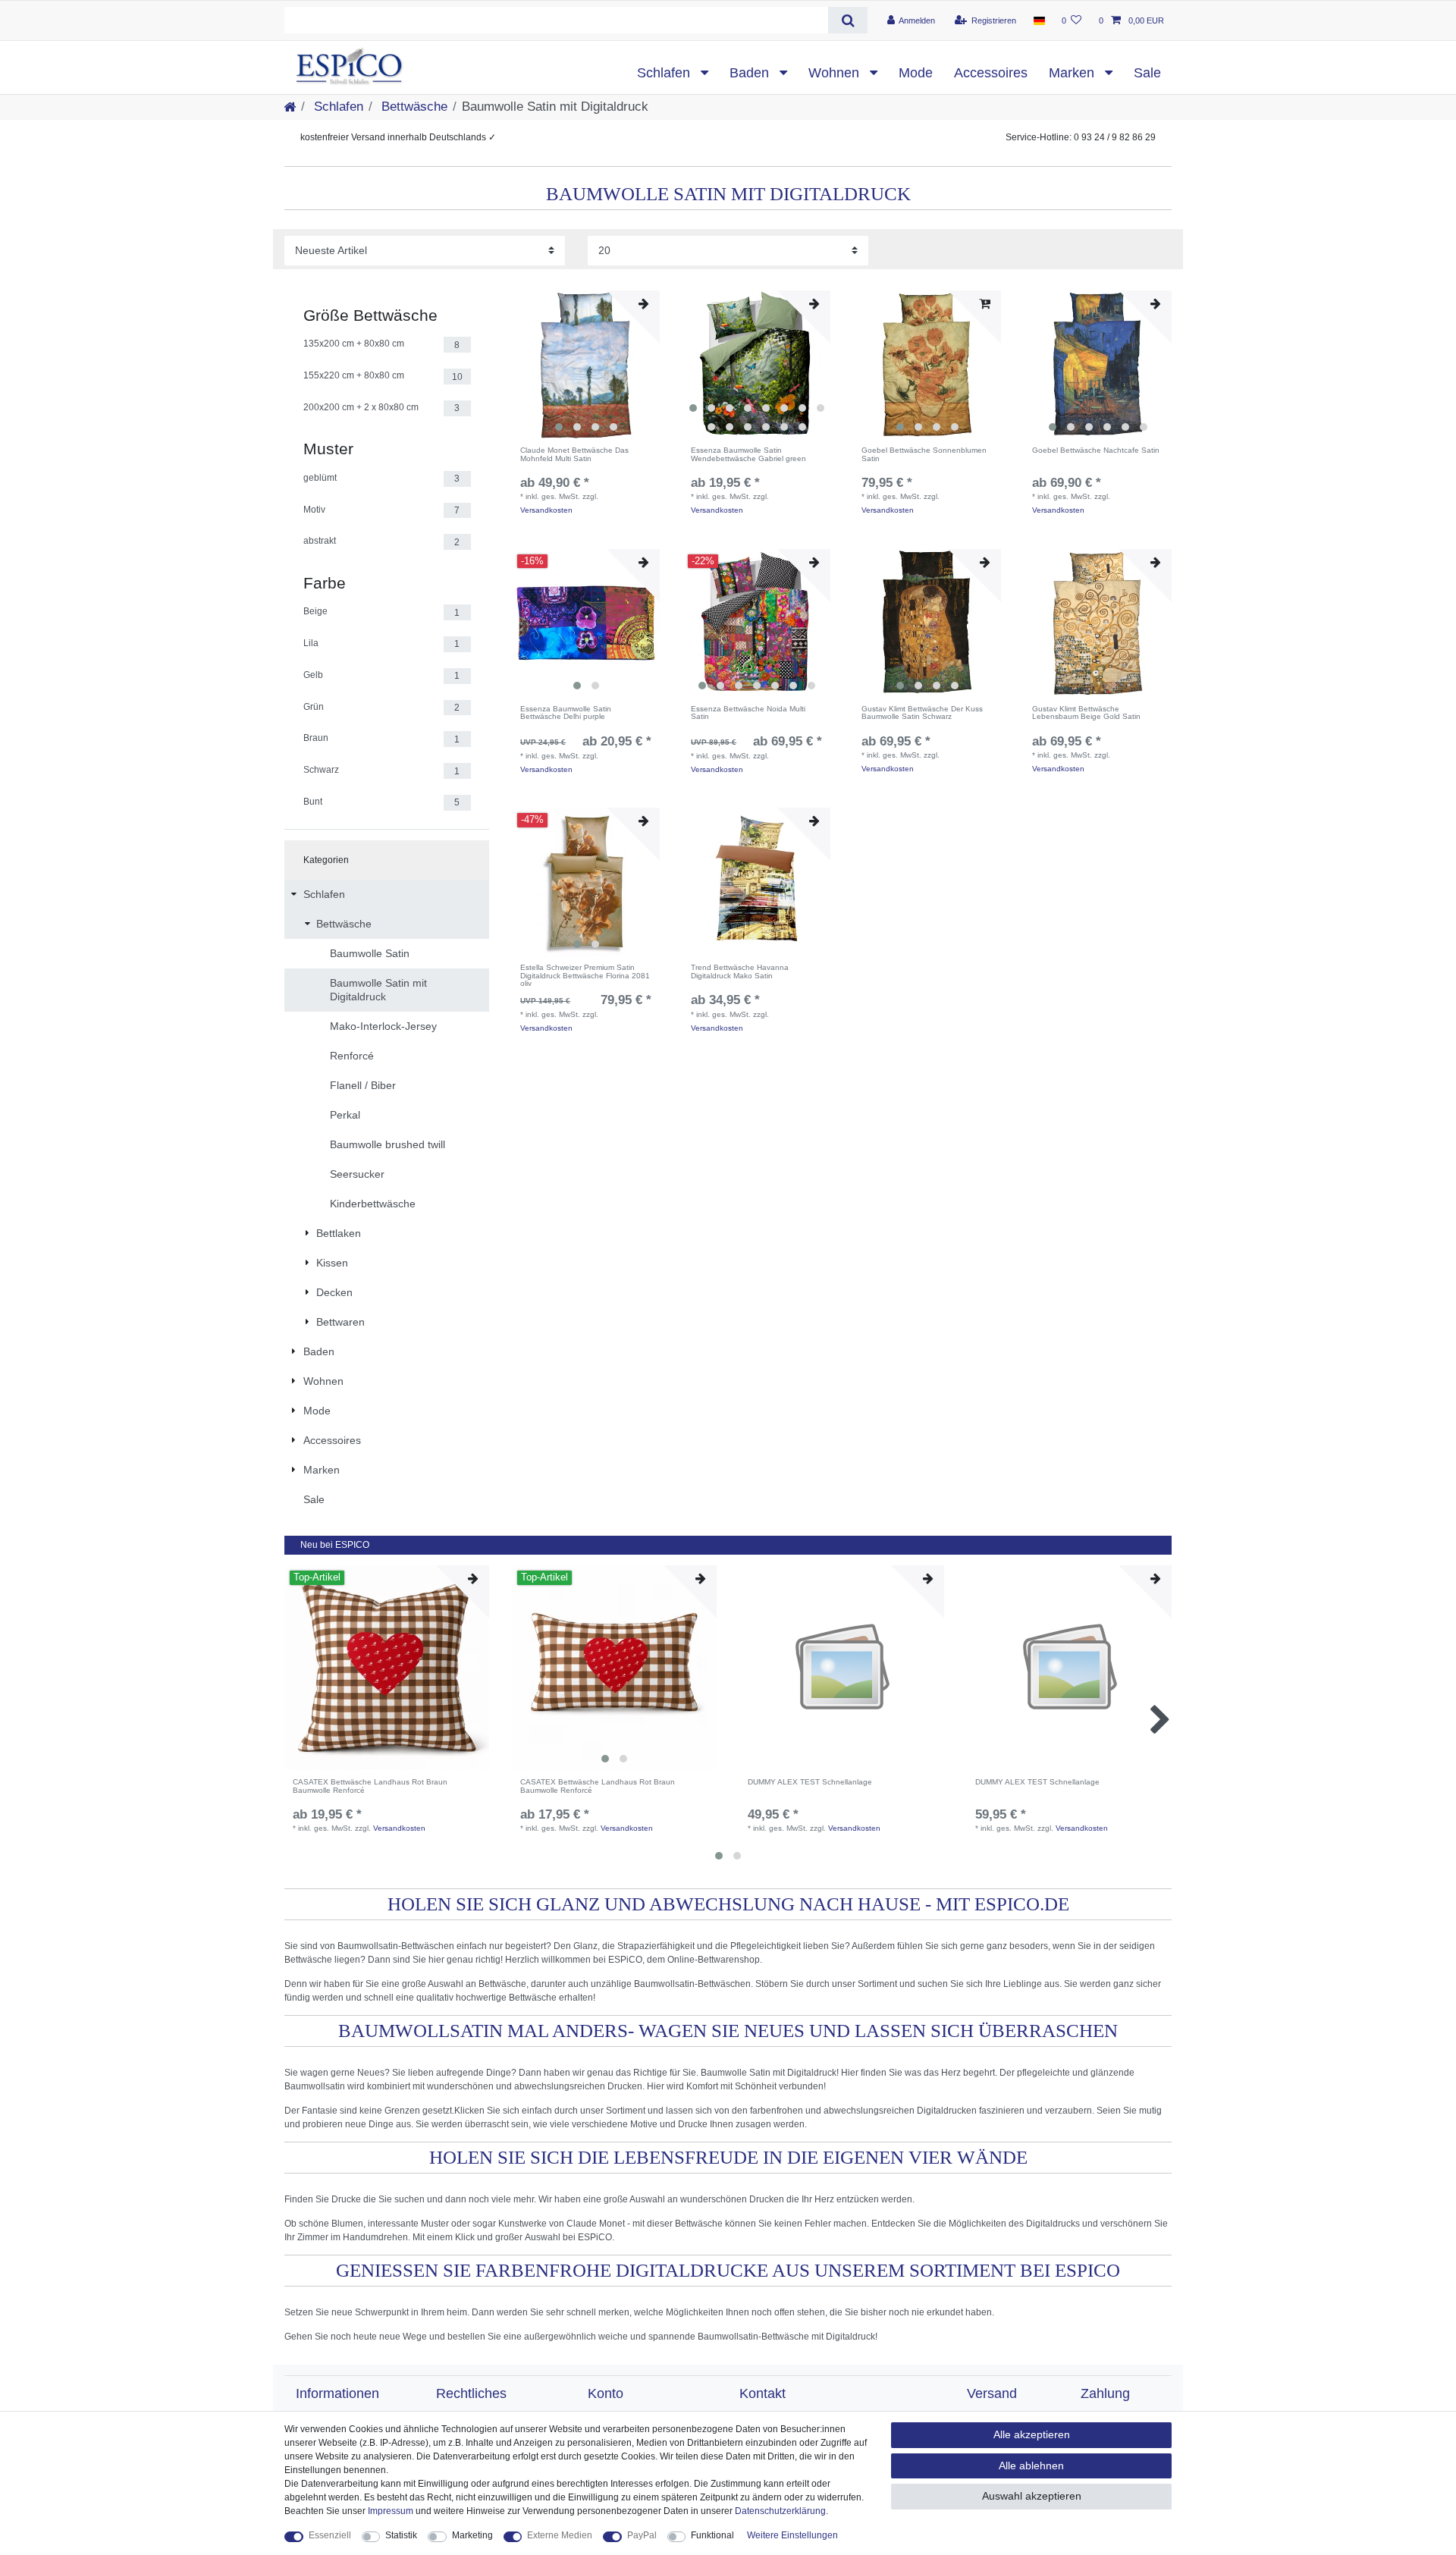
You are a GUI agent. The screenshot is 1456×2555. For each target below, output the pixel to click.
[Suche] (847, 20)
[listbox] (586, 364)
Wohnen (836, 73)
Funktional (712, 2535)
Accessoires (991, 73)
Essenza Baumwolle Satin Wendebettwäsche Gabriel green (748, 455)
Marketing (472, 2535)
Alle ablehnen (1031, 2466)
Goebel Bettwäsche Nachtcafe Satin (1096, 450)
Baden (751, 73)
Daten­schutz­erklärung (780, 2511)
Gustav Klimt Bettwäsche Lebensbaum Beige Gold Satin (1086, 713)
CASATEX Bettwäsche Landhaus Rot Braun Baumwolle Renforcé (370, 1786)
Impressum (391, 2511)
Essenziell (330, 2535)
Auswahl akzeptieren (1032, 2496)
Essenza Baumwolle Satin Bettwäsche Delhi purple (566, 713)
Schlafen (665, 73)
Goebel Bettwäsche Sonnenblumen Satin (924, 455)
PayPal (642, 2535)
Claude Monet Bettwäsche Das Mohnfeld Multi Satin (574, 455)
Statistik (401, 2535)
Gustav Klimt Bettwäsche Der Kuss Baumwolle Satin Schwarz (922, 713)
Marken (1073, 73)
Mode (916, 73)
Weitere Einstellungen (792, 2535)
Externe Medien (560, 2535)
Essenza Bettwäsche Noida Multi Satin (748, 713)
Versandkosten (546, 510)
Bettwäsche (413, 107)
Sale (1147, 73)
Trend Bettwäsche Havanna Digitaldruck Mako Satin (740, 972)
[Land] (1039, 20)
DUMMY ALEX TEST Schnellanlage (810, 1782)
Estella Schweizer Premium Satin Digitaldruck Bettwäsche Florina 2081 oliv (585, 976)
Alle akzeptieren (1032, 2434)
